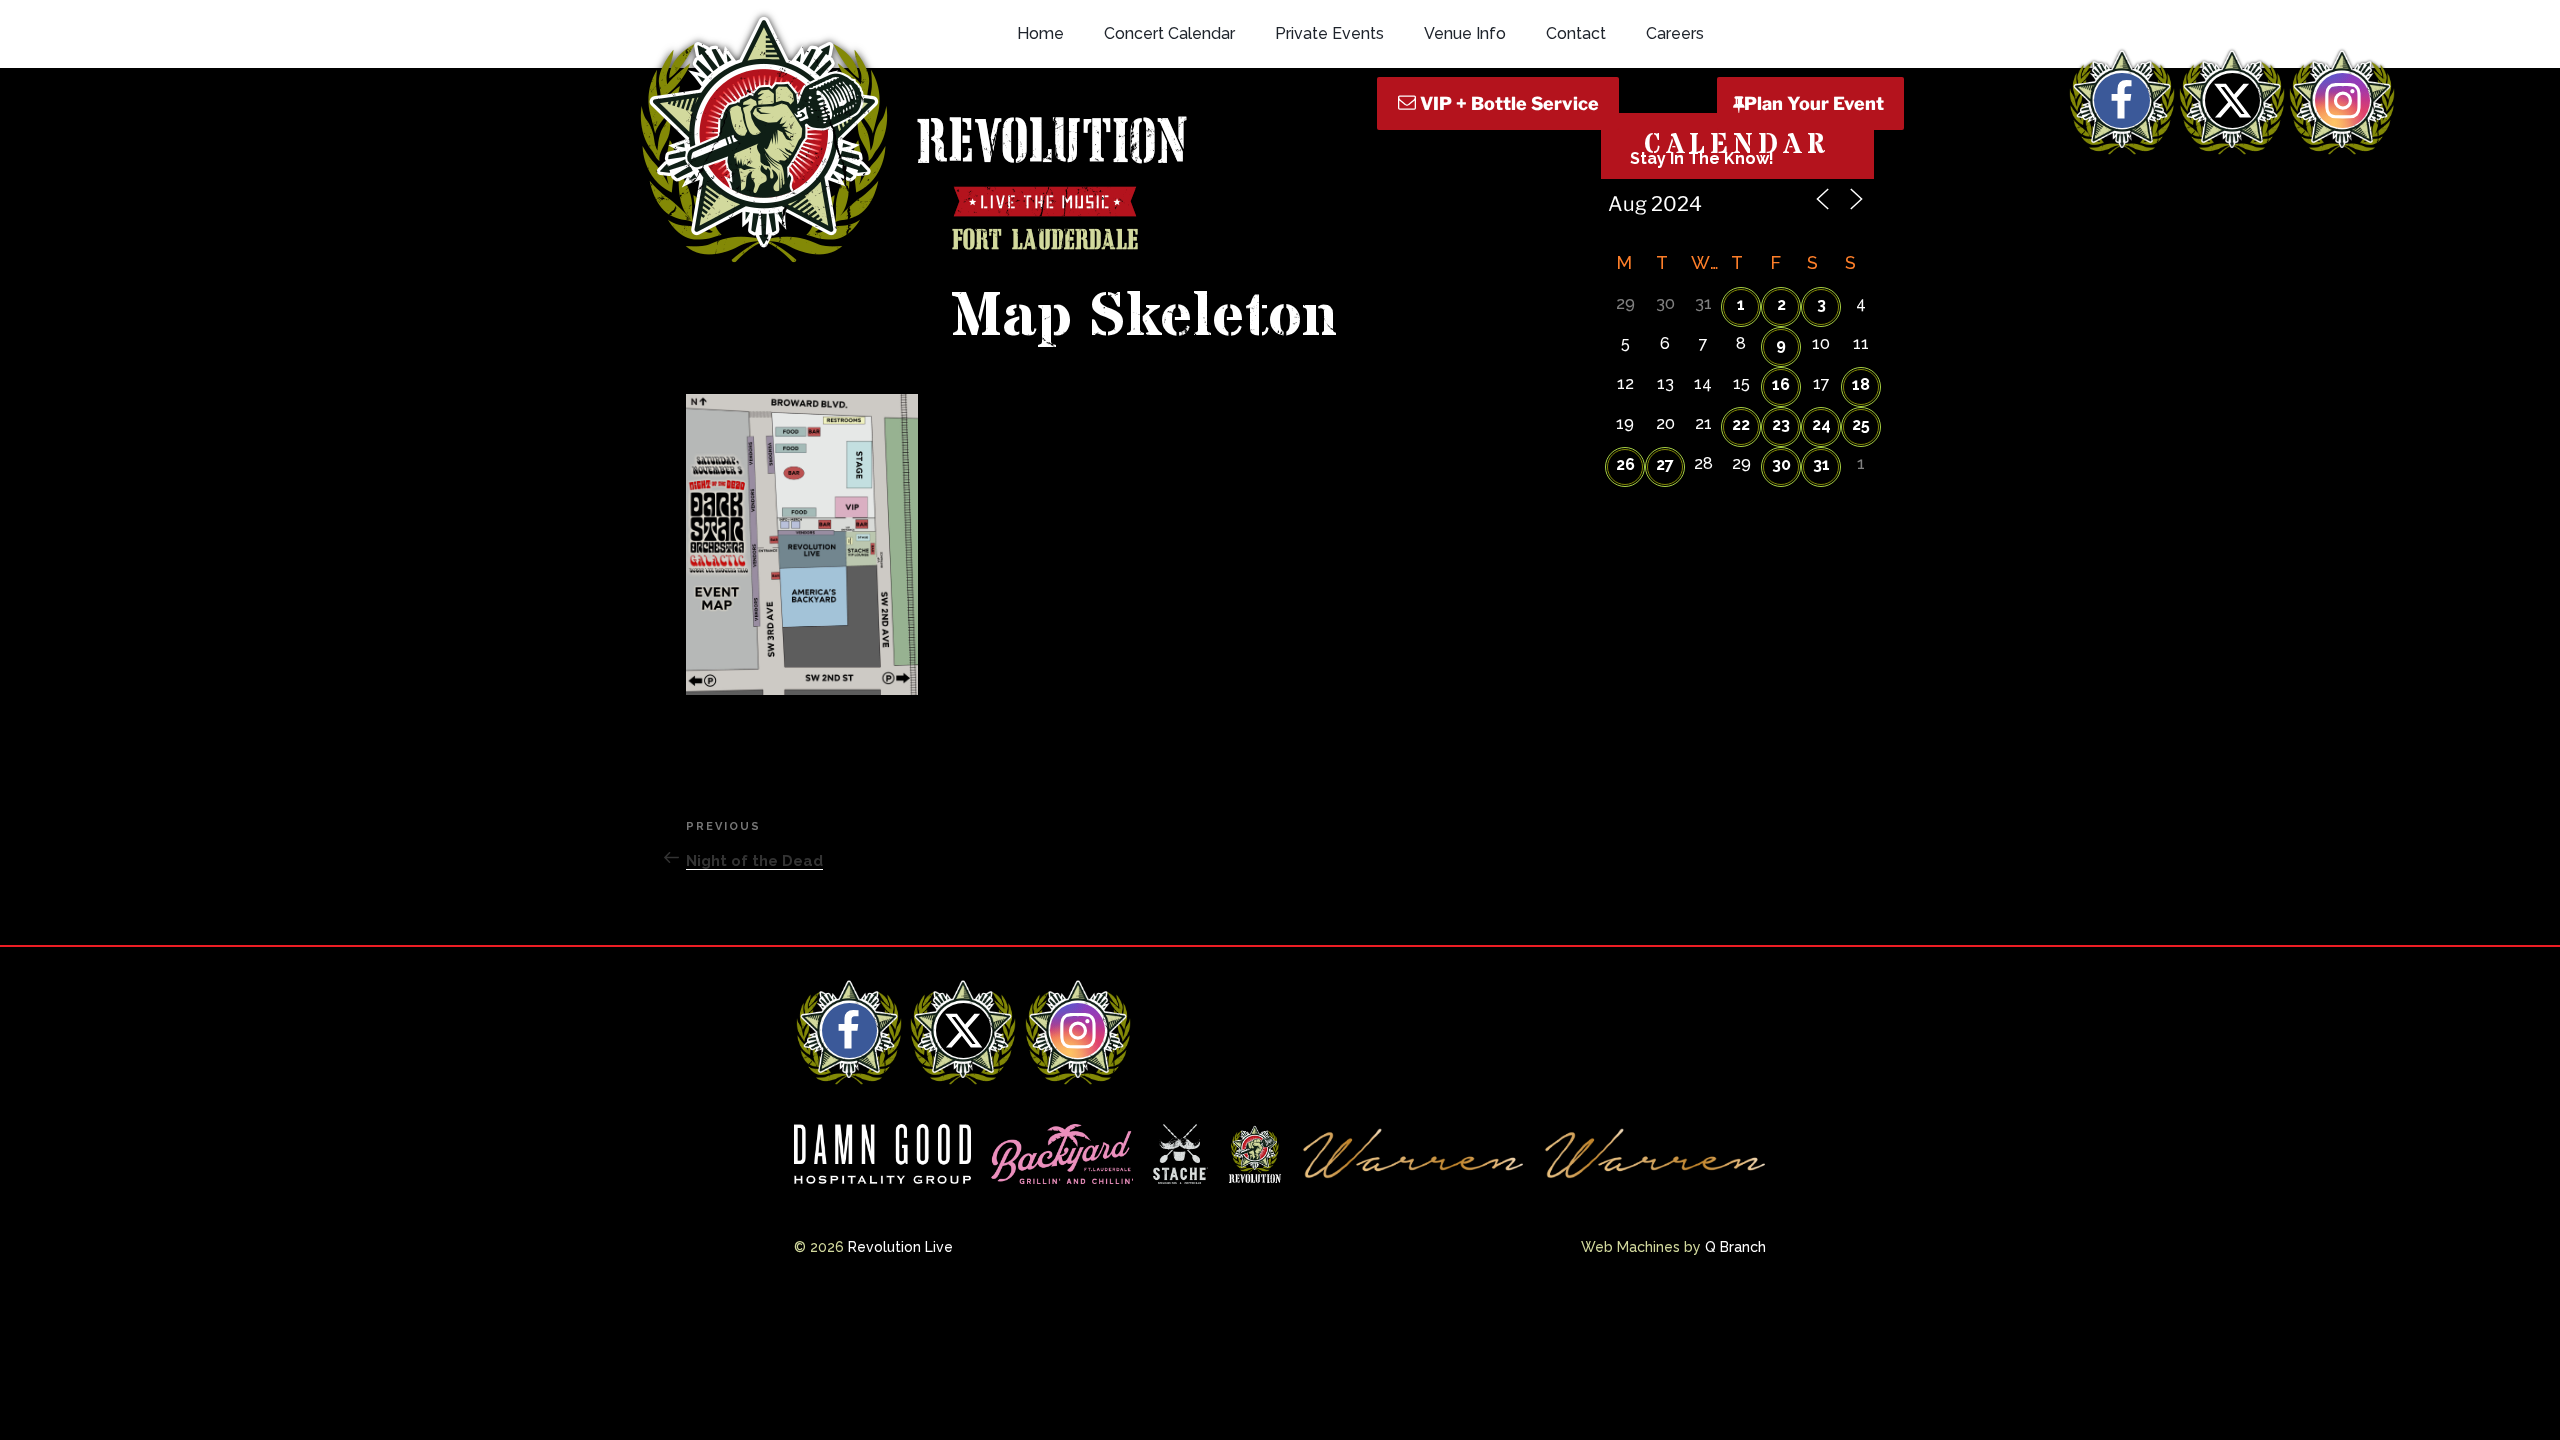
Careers (1675, 33)
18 (1861, 384)
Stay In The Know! (1702, 158)
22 (1741, 424)
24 (1821, 424)
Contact (1576, 33)
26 (1625, 464)
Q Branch (1735, 1247)
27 (1665, 464)
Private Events (1329, 33)
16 (1781, 384)
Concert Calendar (1169, 33)
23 (1781, 424)
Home (1040, 33)
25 (1861, 424)
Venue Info (1465, 33)
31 (1821, 464)
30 (1781, 464)
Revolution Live (900, 1247)
